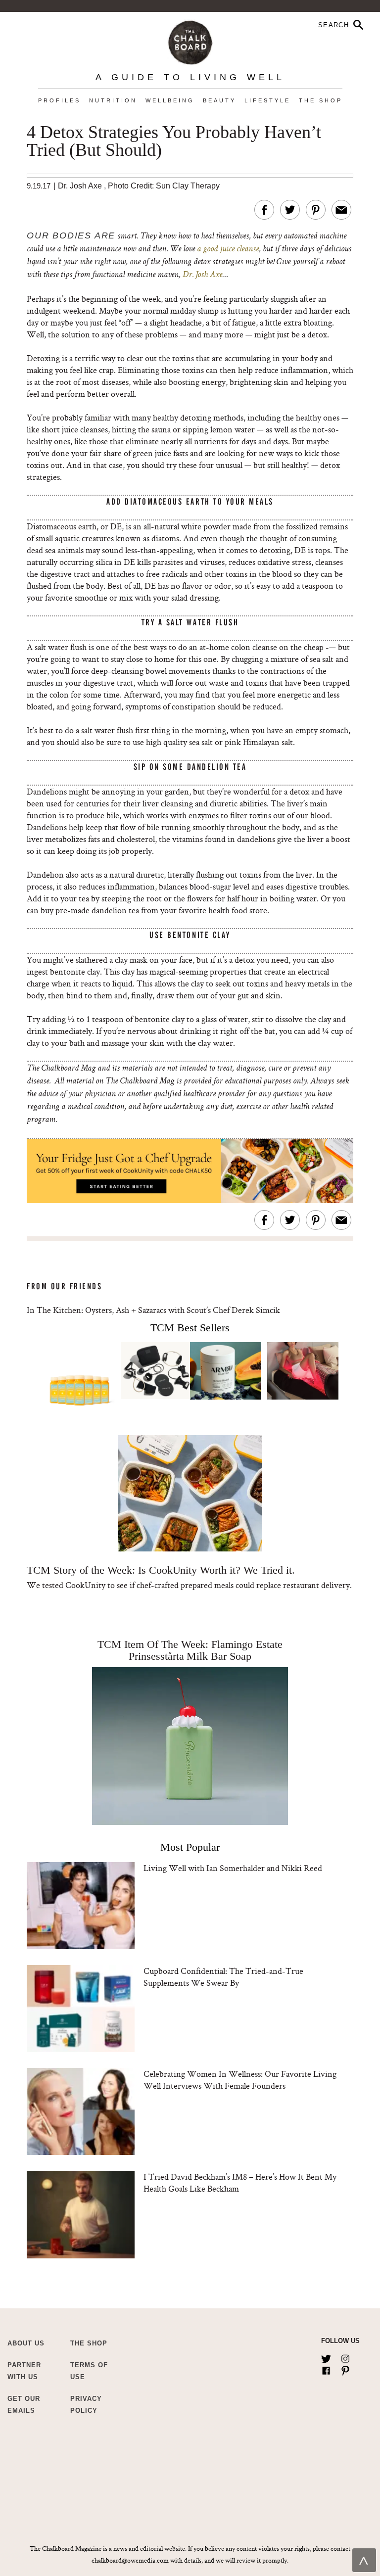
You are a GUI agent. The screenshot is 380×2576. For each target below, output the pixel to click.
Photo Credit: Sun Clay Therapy (164, 186)
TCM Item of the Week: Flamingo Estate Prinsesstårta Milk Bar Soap (190, 1650)
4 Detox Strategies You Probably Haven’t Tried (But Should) (174, 141)
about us (26, 2343)
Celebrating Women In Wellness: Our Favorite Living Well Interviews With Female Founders (240, 2080)
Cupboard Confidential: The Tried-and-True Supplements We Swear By (223, 1977)
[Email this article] (341, 210)
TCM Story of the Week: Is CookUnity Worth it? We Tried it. (161, 1570)
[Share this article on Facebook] (264, 210)
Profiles (59, 100)
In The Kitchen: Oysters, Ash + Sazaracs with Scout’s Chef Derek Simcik (153, 1310)
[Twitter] (326, 2357)
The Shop (321, 100)
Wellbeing (170, 100)
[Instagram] (345, 2357)
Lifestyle (267, 100)
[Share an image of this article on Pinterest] (316, 210)
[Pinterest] (345, 2369)
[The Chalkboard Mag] (190, 40)
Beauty (219, 100)
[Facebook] (326, 2369)
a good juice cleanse (228, 249)
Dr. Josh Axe (80, 186)
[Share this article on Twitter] (290, 210)
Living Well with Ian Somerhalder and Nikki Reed (233, 1868)
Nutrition (113, 100)
